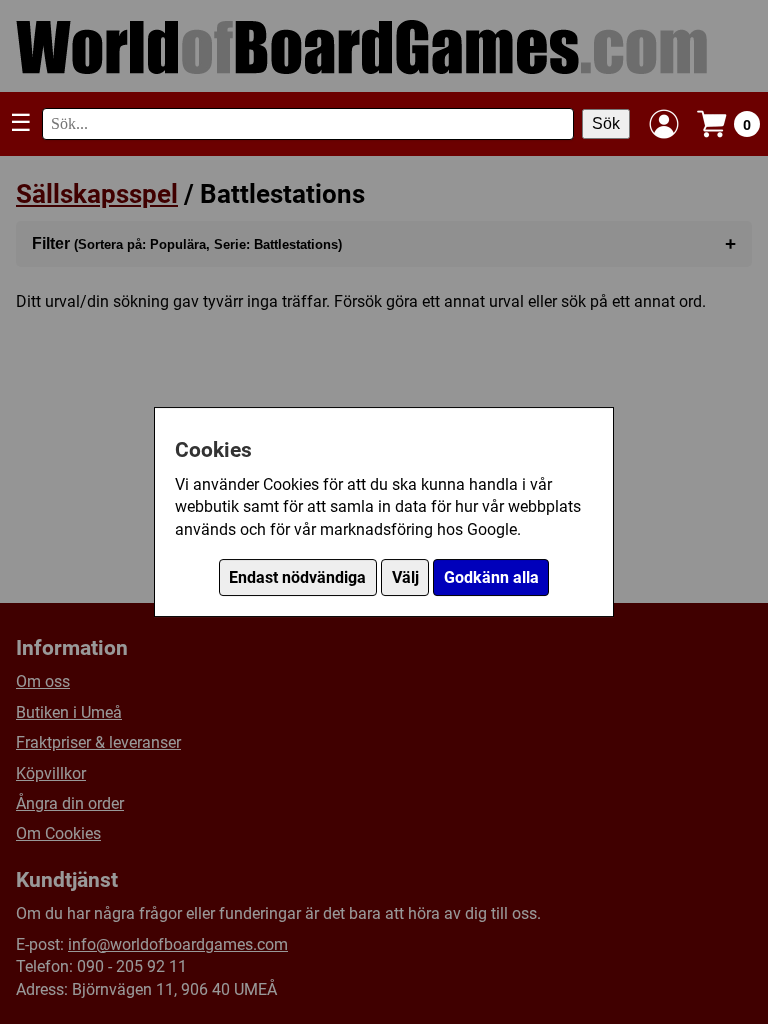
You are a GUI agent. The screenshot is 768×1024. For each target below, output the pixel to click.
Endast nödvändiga (297, 577)
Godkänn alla (491, 577)
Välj (405, 577)
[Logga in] (664, 124)
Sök (606, 123)
